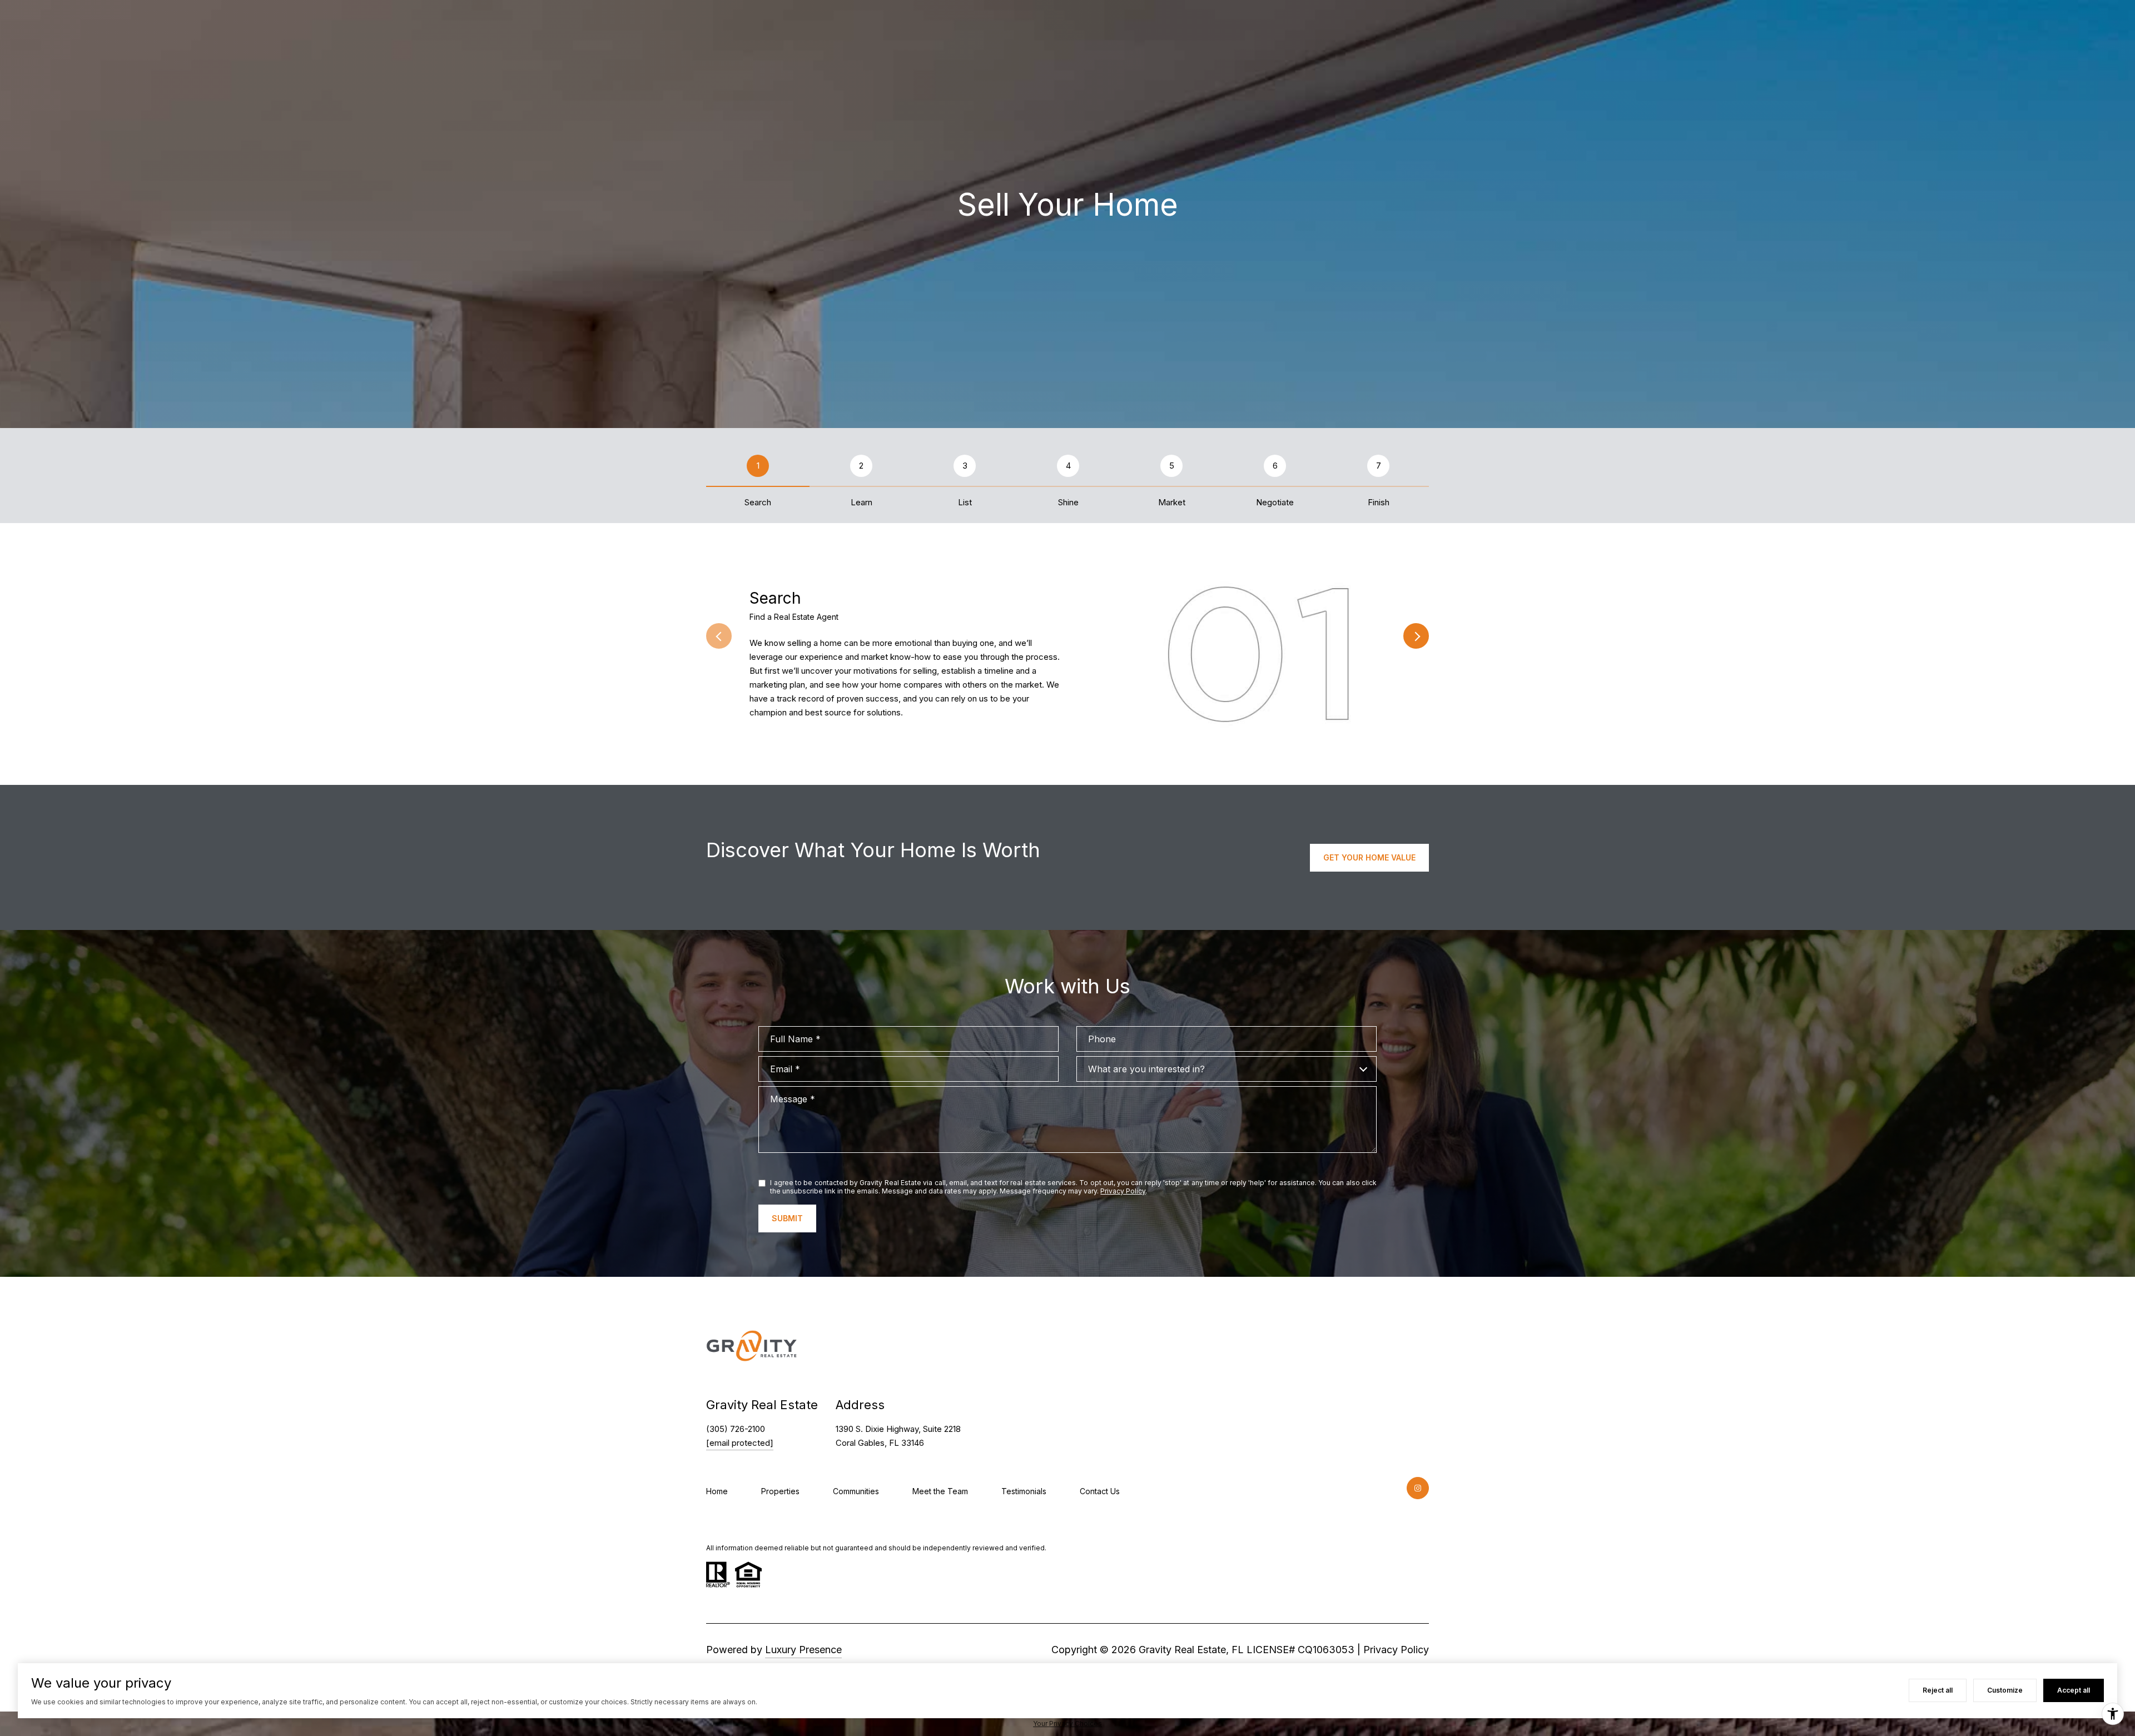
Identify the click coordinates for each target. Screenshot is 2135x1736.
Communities (856, 1491)
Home (717, 1491)
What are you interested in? (1146, 1069)
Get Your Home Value (1369, 857)
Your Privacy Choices (1067, 1723)
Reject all (1938, 1690)
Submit (787, 1218)
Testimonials (1024, 1491)
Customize (2005, 1690)
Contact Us (1100, 1491)
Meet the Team (940, 1491)
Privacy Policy (1123, 1191)
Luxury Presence (803, 1650)
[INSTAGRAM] (1418, 1488)
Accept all (2074, 1690)
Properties (780, 1491)
